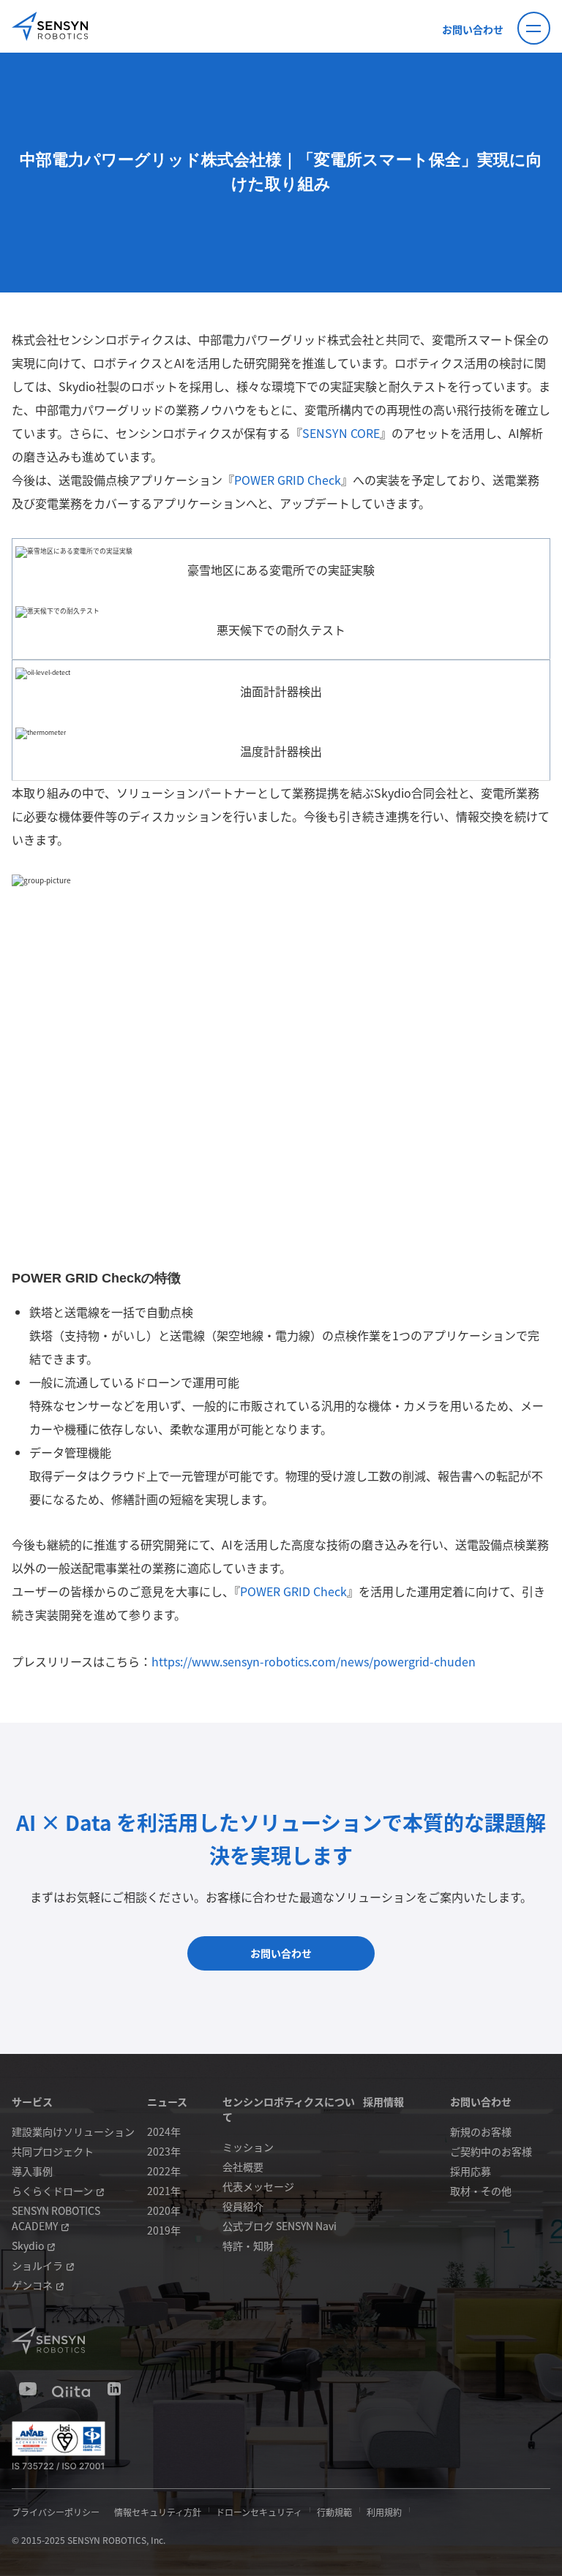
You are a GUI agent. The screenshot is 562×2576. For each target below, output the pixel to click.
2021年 (164, 2191)
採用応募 (471, 2171)
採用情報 (383, 2101)
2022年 (164, 2171)
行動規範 (334, 2512)
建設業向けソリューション (73, 2131)
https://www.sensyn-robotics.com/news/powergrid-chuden (314, 1661)
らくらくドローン (52, 2191)
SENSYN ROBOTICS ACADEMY (56, 2218)
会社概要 (243, 2167)
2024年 (164, 2131)
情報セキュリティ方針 (158, 2512)
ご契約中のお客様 (491, 2151)
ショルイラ (37, 2265)
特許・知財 (248, 2245)
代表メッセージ (258, 2186)
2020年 (164, 2210)
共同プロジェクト (53, 2151)
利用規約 (384, 2512)
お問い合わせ (473, 29)
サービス (32, 2101)
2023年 (164, 2151)
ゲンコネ (32, 2285)
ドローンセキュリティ (259, 2512)
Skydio (28, 2245)
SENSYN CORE (341, 433)
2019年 (164, 2230)
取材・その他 (481, 2191)
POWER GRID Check (288, 480)
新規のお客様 (481, 2131)
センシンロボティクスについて (289, 2109)
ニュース (167, 2101)
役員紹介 (243, 2206)
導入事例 (32, 2171)
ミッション (248, 2147)
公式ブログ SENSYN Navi (280, 2226)
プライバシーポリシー (56, 2512)
